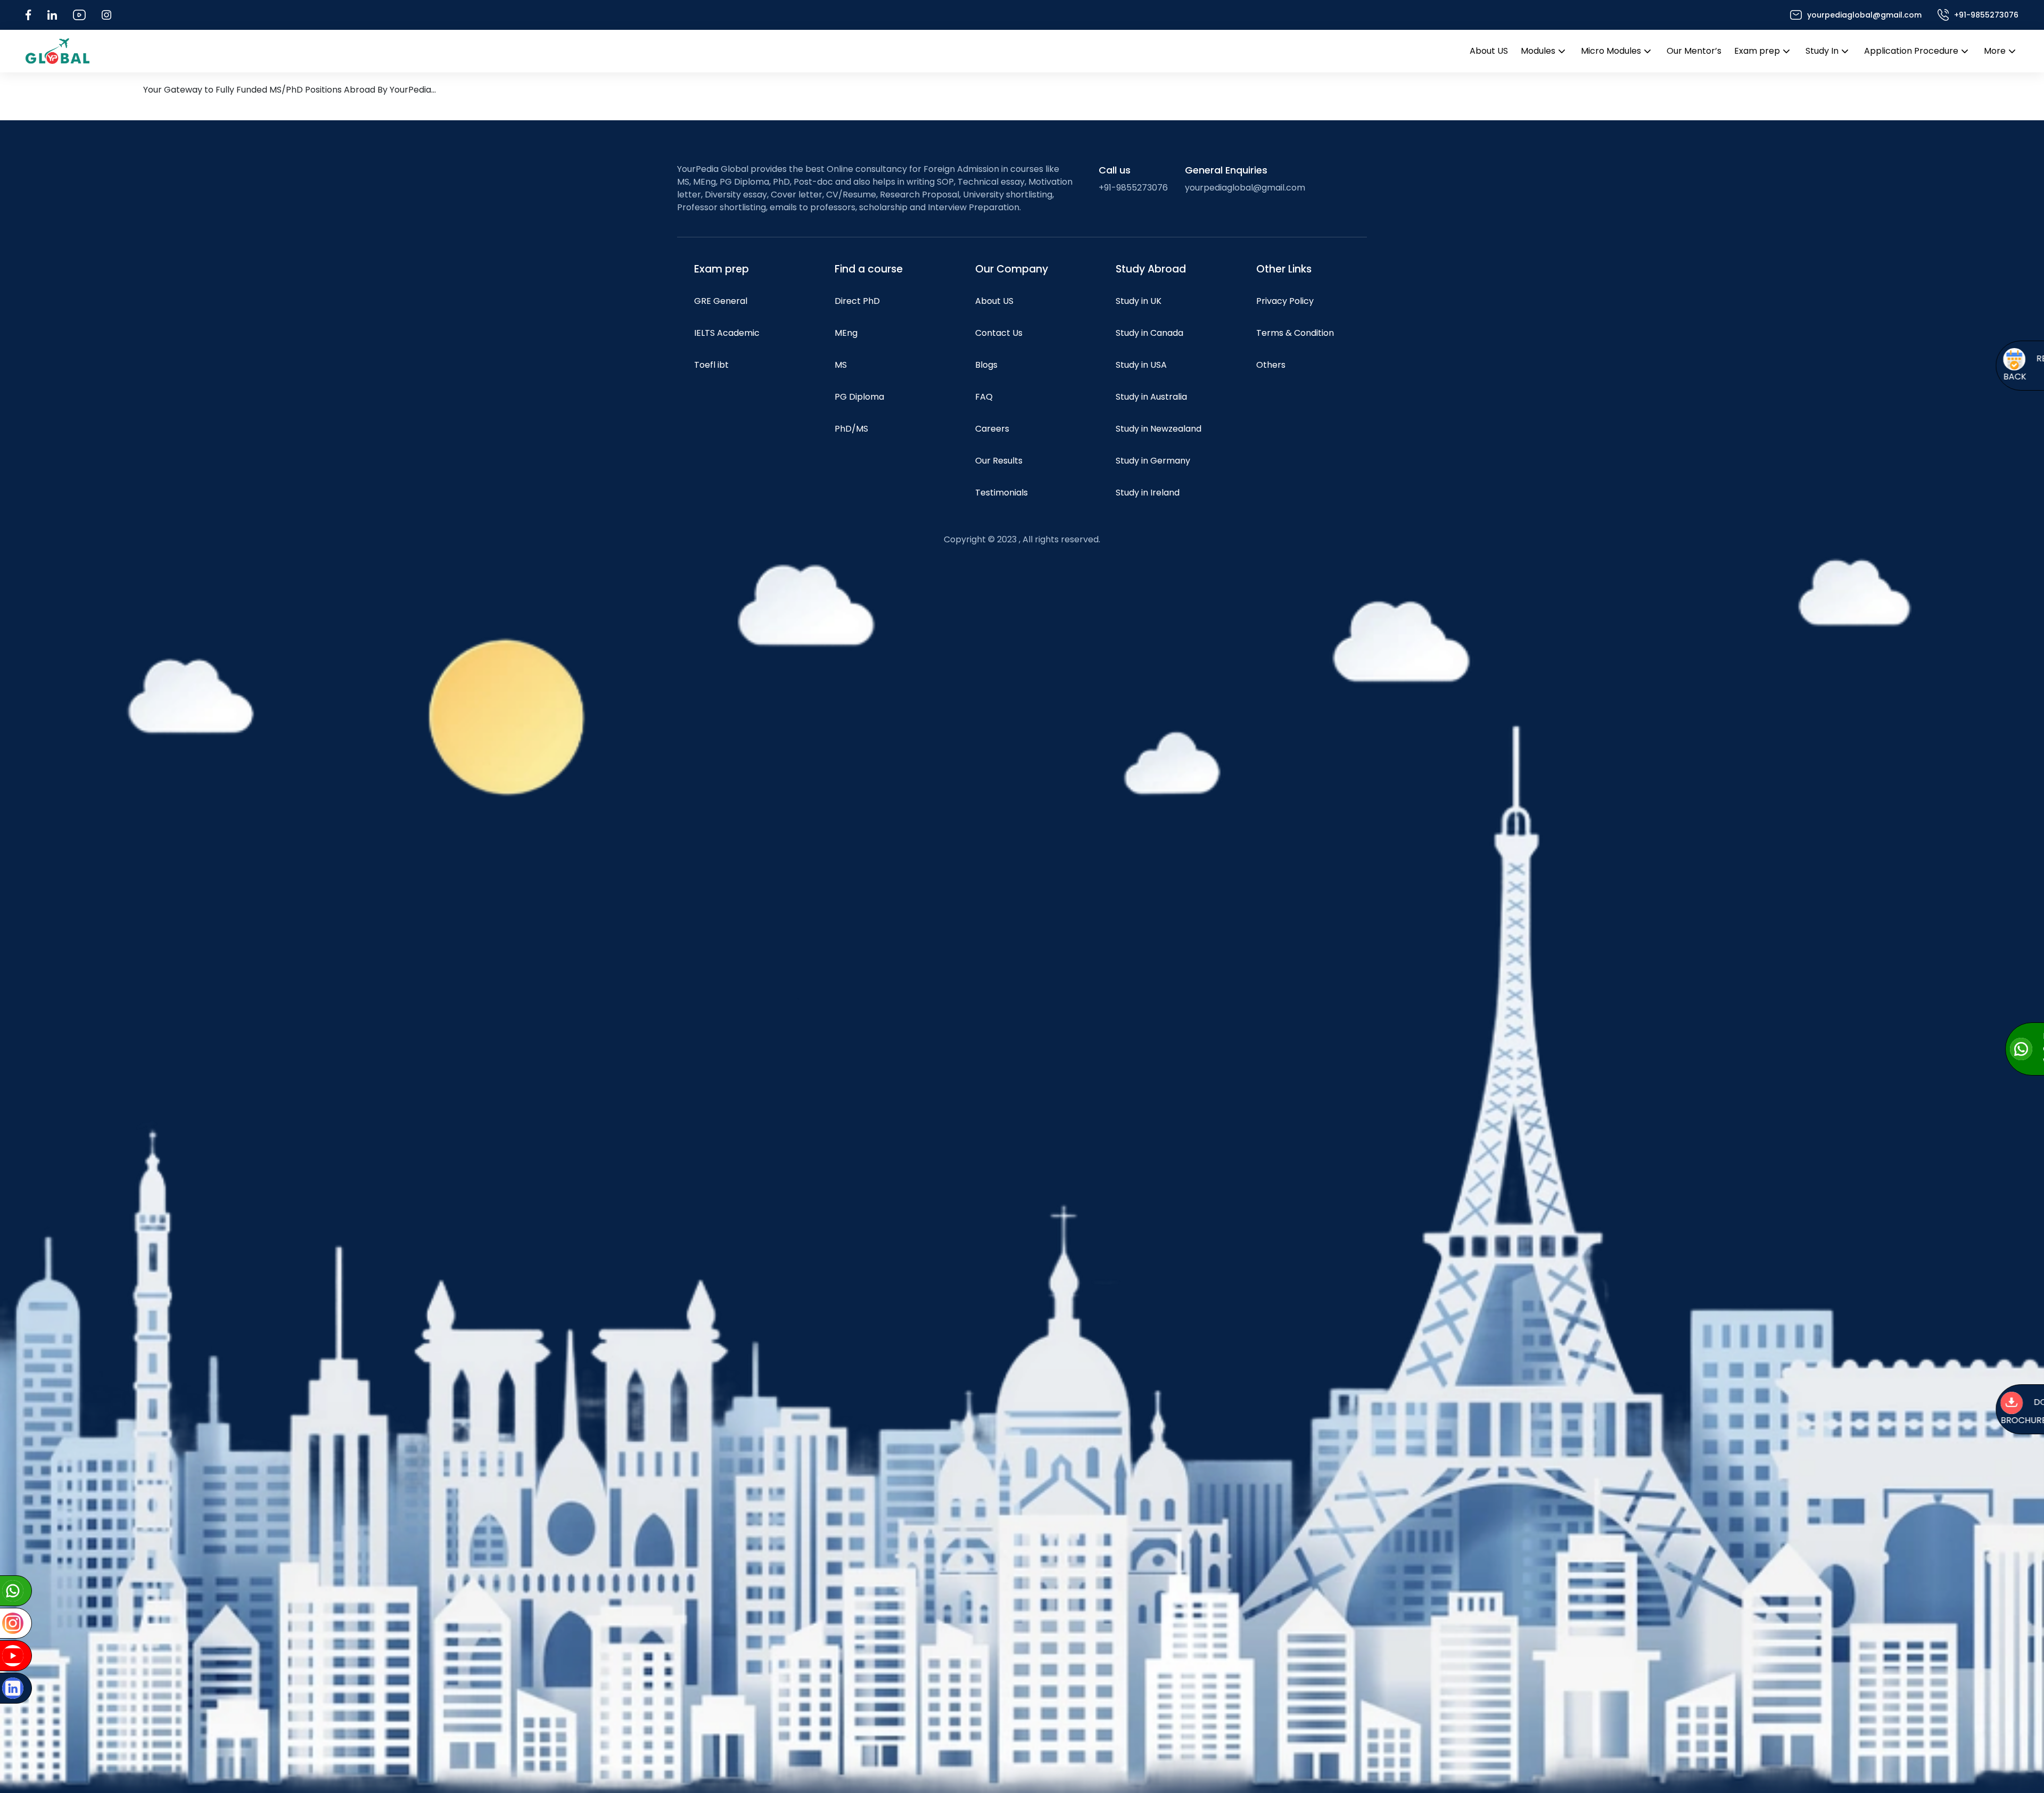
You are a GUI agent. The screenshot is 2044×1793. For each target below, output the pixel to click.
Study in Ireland (1148, 493)
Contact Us (999, 333)
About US (1489, 51)
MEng (846, 333)
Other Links (1284, 269)
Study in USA (1141, 365)
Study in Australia (1151, 397)
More (1995, 51)
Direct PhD (857, 301)
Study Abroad (1151, 269)
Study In (1822, 51)
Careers (992, 429)
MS (841, 365)
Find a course (869, 269)
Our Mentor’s (1694, 51)
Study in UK (1139, 301)
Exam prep (1757, 51)
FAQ (984, 397)
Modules (1538, 51)
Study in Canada (1149, 333)
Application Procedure (1911, 51)
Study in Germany (1153, 461)
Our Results (999, 461)
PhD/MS (851, 429)
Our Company (1012, 269)
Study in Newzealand (1159, 429)
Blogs (986, 365)
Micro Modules (1611, 51)
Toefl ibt (711, 365)
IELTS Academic (727, 333)
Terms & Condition (1295, 333)
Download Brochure (1952, 1412)
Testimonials (1002, 493)
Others (1271, 365)
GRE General (721, 301)
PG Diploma (859, 397)
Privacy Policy (1285, 301)
